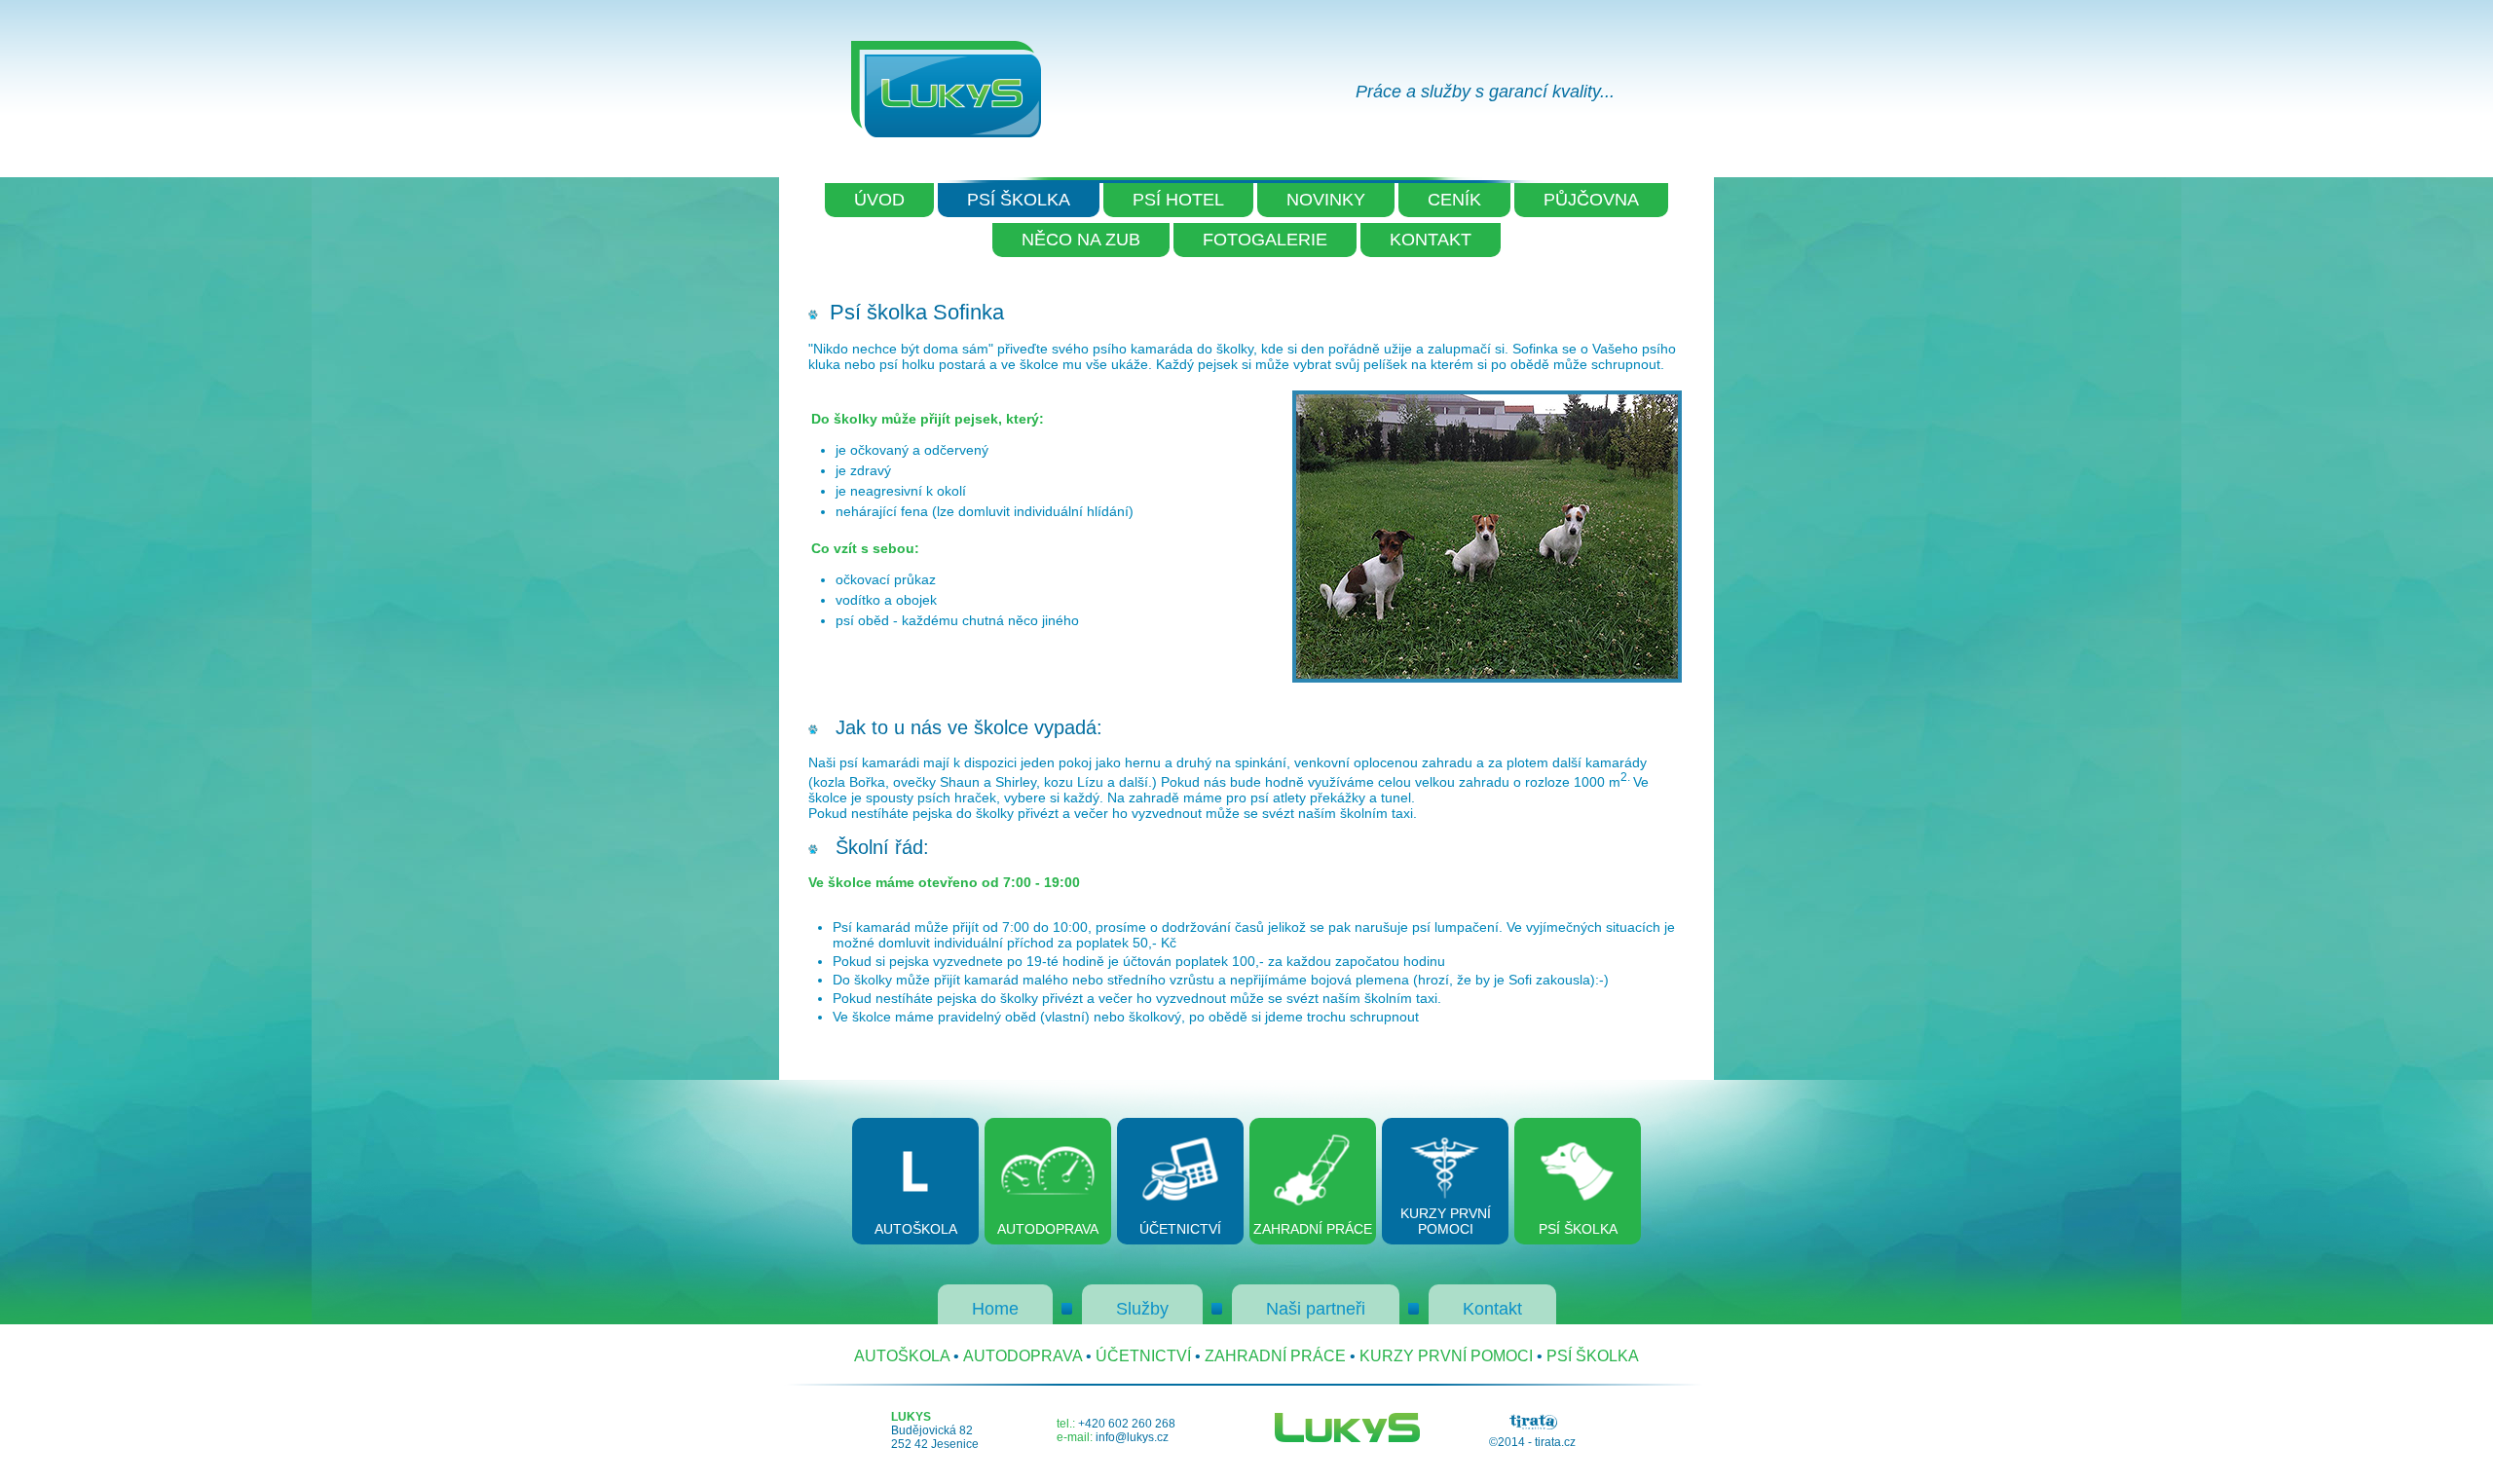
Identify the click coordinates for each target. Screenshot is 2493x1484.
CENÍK (1454, 200)
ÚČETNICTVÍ (1143, 1356)
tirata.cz (1555, 1442)
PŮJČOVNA (1591, 200)
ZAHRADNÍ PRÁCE (1275, 1356)
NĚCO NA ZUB (1081, 240)
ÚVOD (879, 200)
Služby (1142, 1309)
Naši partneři (1316, 1309)
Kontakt (1492, 1309)
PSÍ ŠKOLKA (1019, 200)
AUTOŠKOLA (902, 1356)
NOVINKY (1326, 200)
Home (995, 1309)
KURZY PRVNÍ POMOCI (1446, 1356)
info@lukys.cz (1132, 1437)
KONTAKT (1431, 240)
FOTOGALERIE (1265, 240)
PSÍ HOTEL (1178, 200)
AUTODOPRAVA (1023, 1356)
